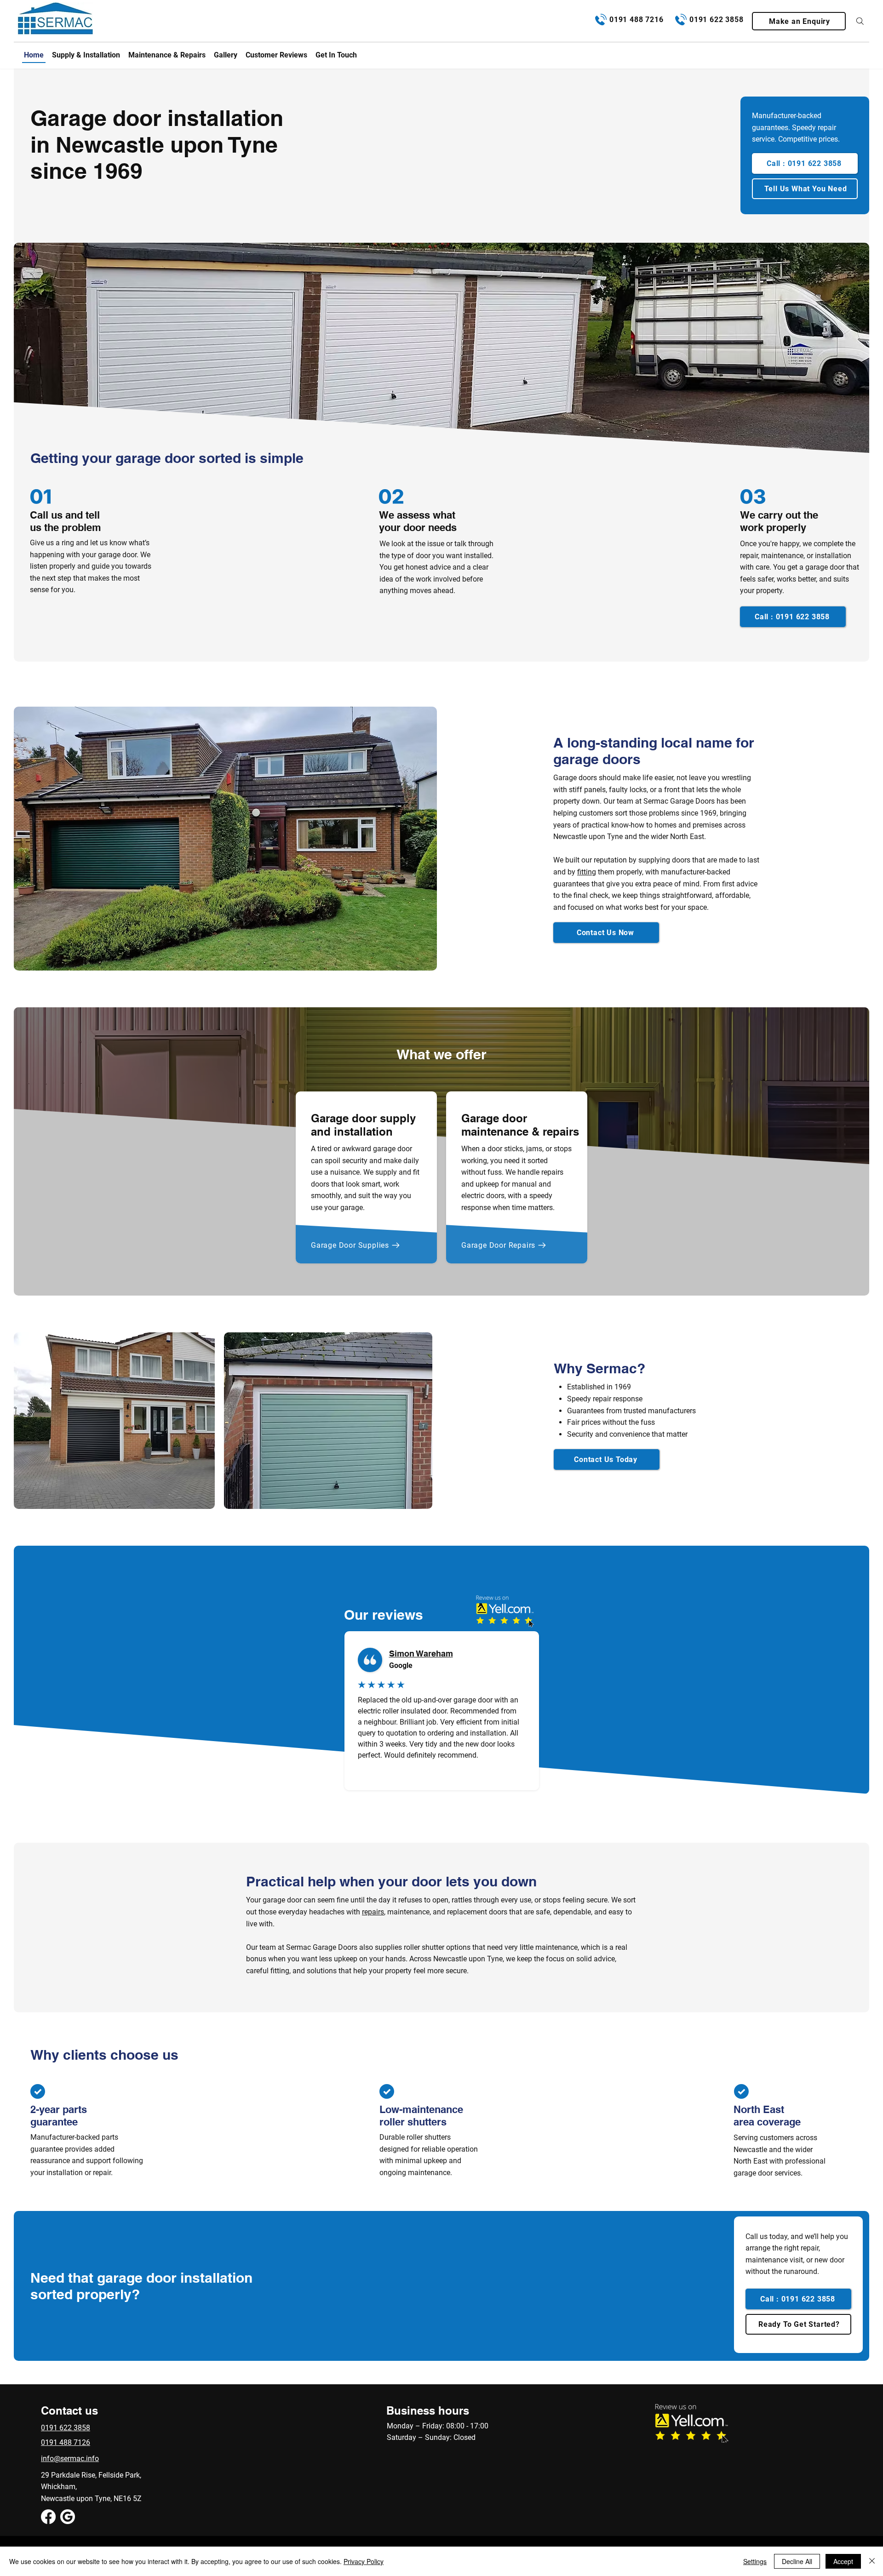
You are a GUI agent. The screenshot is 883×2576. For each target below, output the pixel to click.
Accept (843, 2561)
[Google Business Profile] (68, 2517)
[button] (799, 21)
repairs (373, 1912)
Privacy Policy (364, 2561)
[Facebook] (48, 2517)
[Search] (860, 21)
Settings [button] (755, 2561)
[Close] (872, 2561)
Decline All (797, 2561)
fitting (587, 872)
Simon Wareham (421, 1654)
